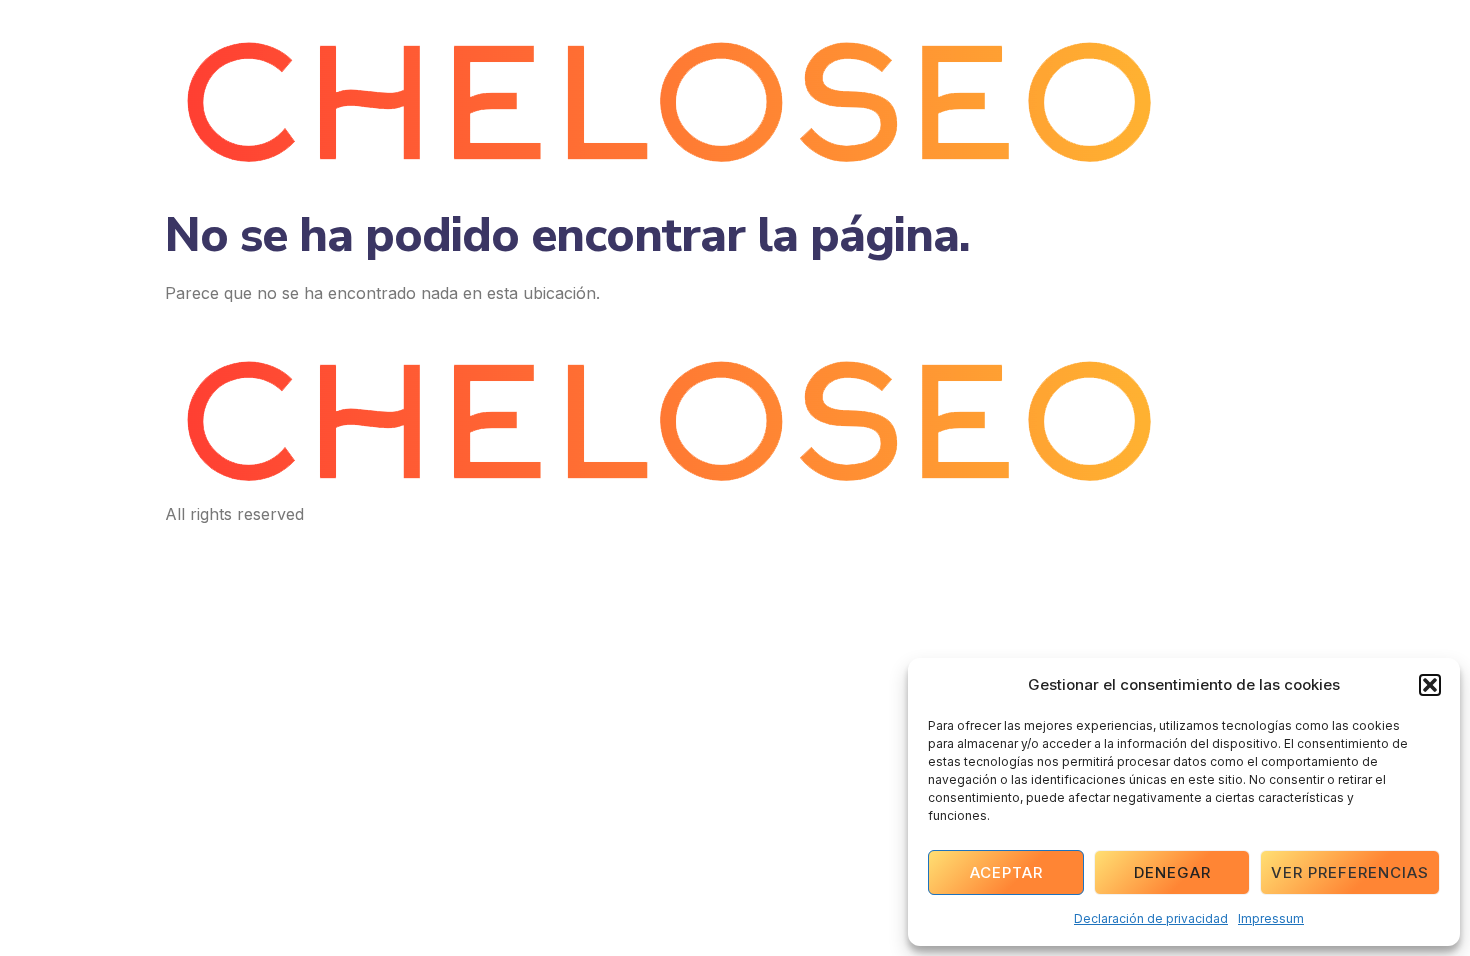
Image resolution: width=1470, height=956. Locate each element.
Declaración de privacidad (1151, 918)
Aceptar (1006, 872)
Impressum (1271, 918)
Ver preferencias (1350, 872)
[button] (1430, 685)
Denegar (1172, 872)
